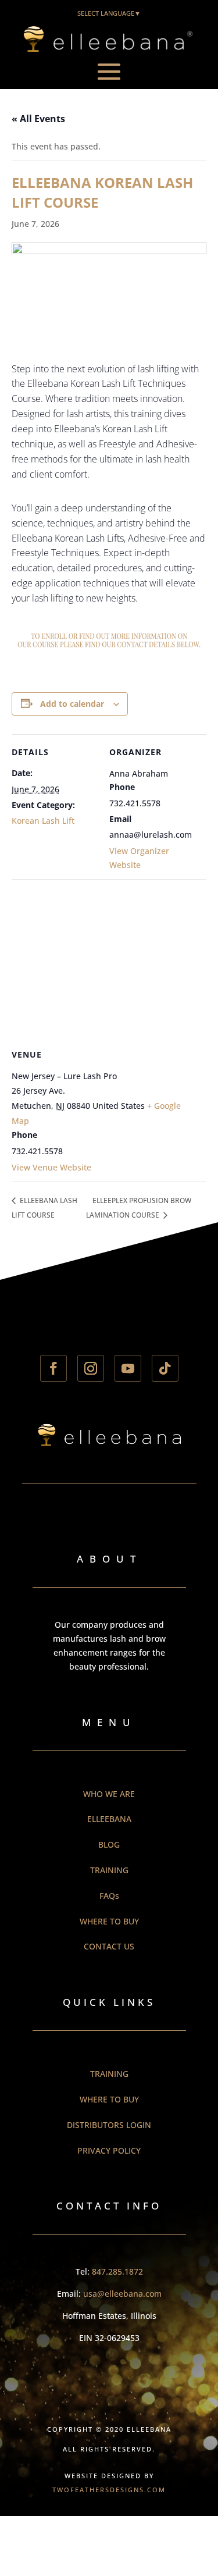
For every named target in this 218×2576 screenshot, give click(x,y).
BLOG (109, 1844)
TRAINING (109, 1870)
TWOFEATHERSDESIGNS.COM (109, 2490)
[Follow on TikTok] (165, 1368)
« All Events (38, 119)
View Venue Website (51, 1167)
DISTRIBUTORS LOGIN (109, 2125)
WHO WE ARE (109, 1794)
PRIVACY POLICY (109, 2150)
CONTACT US (109, 1946)
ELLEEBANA (109, 1819)
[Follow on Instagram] (91, 1368)
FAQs (109, 1896)
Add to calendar (72, 704)
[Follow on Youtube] (128, 1368)
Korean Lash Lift (43, 821)
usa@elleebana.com (122, 2294)
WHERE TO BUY (109, 1921)
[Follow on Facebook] (53, 1368)
